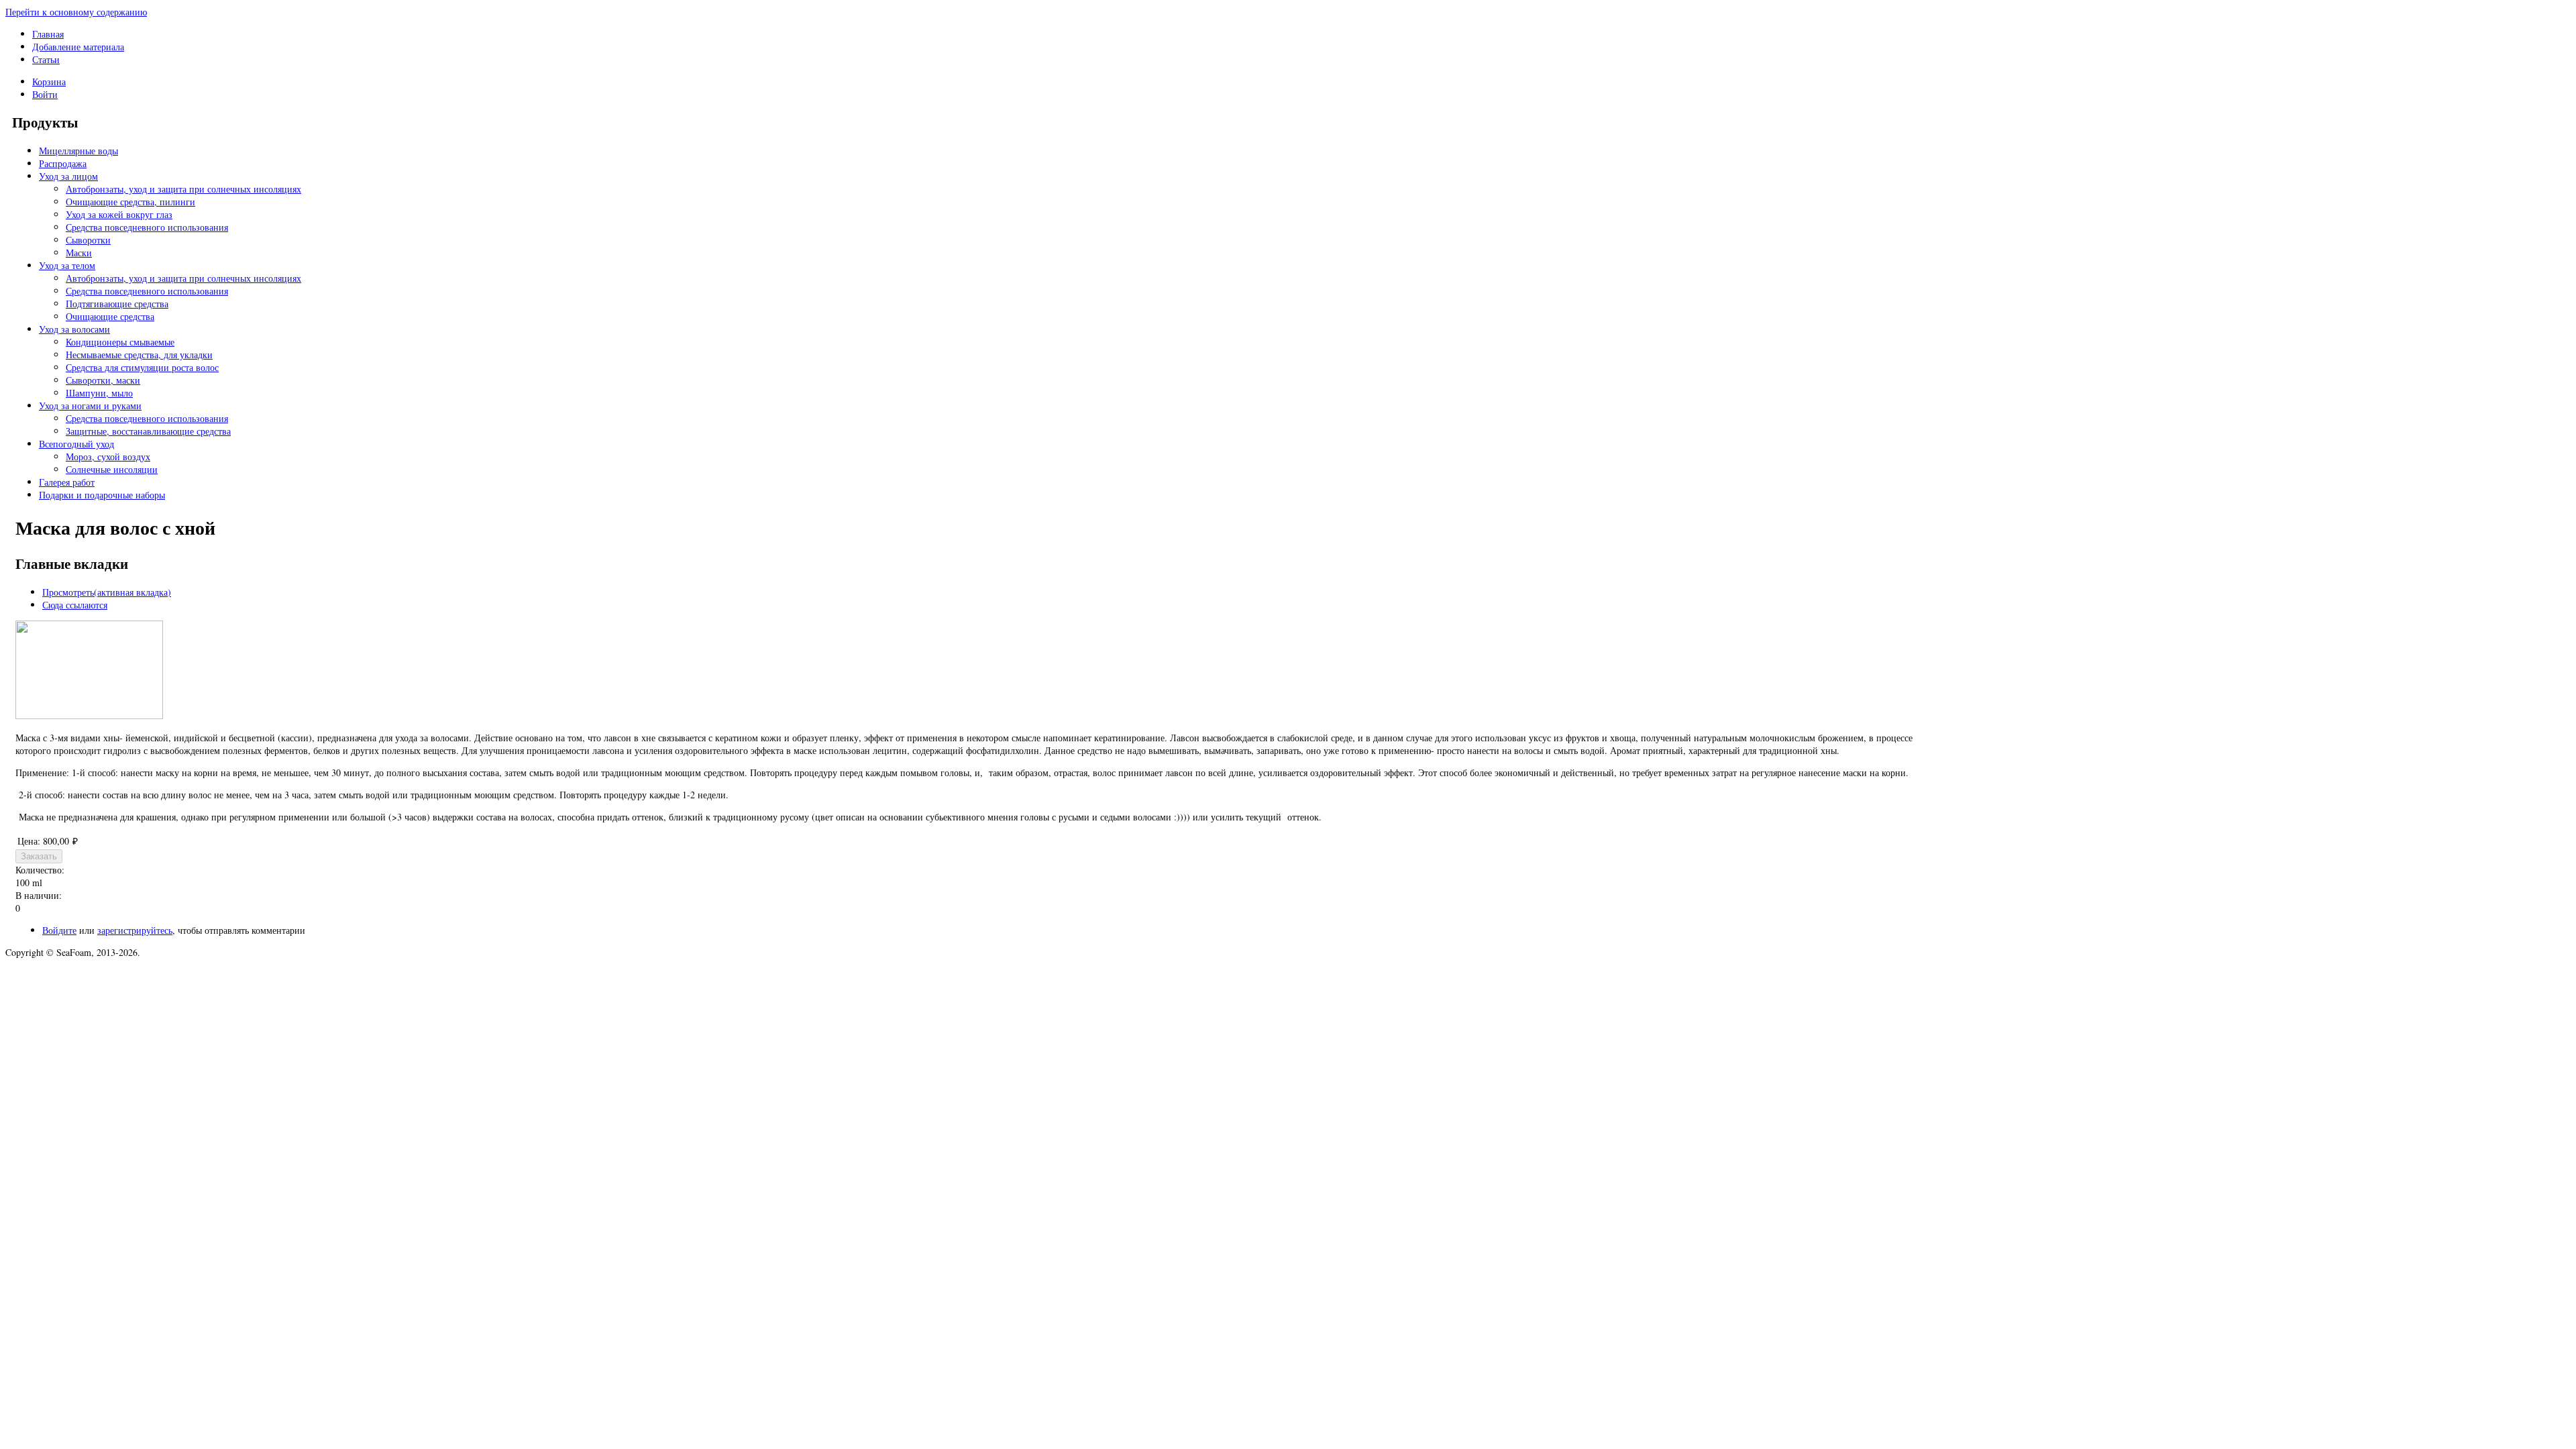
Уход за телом (67, 265)
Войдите (59, 930)
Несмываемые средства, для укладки (139, 355)
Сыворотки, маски (103, 380)
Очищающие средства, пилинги (130, 202)
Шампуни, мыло (99, 393)
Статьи (46, 59)
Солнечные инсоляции (112, 469)
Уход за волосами (74, 329)
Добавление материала (78, 47)
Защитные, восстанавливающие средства (148, 431)
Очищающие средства (110, 316)
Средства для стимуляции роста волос (142, 367)
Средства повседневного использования (147, 227)
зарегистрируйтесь (135, 930)
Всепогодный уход (76, 444)
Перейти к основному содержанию (76, 12)
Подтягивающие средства (117, 304)
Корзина (49, 82)
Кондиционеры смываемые (120, 342)
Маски (79, 253)
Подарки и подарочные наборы (102, 495)
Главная (48, 34)
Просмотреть (107, 592)
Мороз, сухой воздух (108, 457)
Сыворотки (88, 240)
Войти (45, 94)
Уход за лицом (68, 176)
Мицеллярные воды (78, 151)
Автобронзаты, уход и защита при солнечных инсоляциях (183, 189)
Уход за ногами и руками (90, 406)
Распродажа (63, 163)
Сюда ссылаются (75, 605)
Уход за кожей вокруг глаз (119, 214)
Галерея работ (67, 482)
